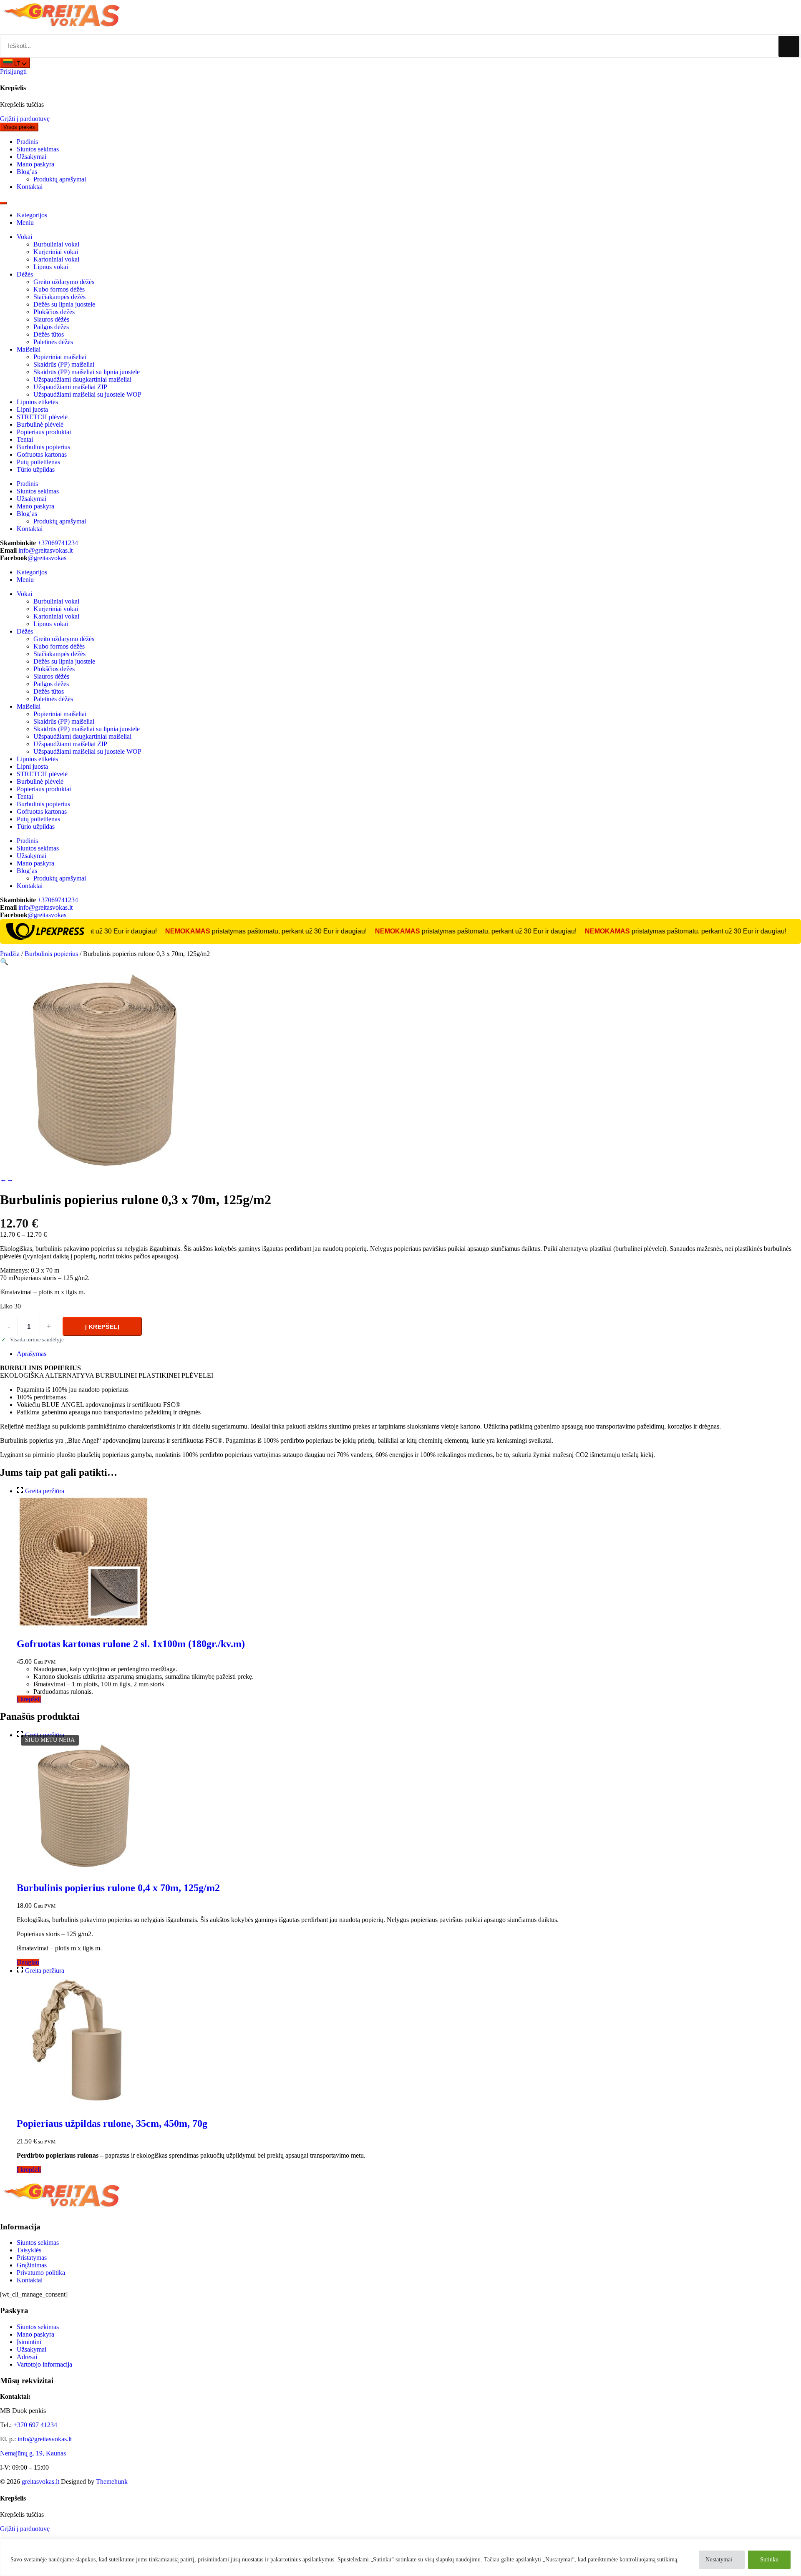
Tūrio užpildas (36, 469)
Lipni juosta (32, 409)
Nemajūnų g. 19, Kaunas (33, 2453)
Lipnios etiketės (37, 402)
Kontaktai (30, 2280)
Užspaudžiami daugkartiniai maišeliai (82, 379)
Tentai (25, 439)
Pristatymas (32, 2258)
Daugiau (28, 1962)
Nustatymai (719, 2560)
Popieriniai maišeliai (60, 357)
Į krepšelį (102, 1327)
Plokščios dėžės (54, 312)
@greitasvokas (47, 558)
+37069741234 (58, 543)
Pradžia (10, 954)
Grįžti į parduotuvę (25, 119)
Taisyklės (29, 2250)
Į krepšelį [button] (29, 1699)
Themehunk (112, 2482)
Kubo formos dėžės (59, 289)
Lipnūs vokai (51, 267)
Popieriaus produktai (44, 432)
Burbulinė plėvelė (40, 424)
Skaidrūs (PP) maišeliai (64, 364)
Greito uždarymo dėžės (64, 282)
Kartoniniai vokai (56, 259)
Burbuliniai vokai (56, 244)
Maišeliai (29, 349)
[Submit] (789, 46)
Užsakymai (31, 2349)
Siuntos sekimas (38, 2243)
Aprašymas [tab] (31, 1354)
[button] (4, 962)
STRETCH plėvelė (42, 417)
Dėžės (25, 274)
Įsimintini (29, 2342)
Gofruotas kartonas (42, 454)
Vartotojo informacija (44, 2364)
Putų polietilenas (38, 462)
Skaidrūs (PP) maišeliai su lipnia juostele (87, 372)
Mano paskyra (35, 2334)
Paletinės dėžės (53, 342)
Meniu (25, 223)
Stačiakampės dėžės (59, 297)
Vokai (24, 237)
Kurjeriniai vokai (56, 252)
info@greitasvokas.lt (45, 550)
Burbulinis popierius (43, 447)
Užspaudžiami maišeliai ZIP (70, 387)
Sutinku (769, 2560)
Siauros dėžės (51, 319)
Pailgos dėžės (51, 327)
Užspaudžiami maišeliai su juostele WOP (87, 394)
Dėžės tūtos (49, 334)
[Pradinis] (63, 30)
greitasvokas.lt (40, 2482)
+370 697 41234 (35, 2425)
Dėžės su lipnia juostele (64, 304)
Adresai (27, 2357)
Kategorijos (32, 215)
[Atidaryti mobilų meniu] (3, 203)
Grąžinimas (32, 2265)
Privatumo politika (41, 2273)
